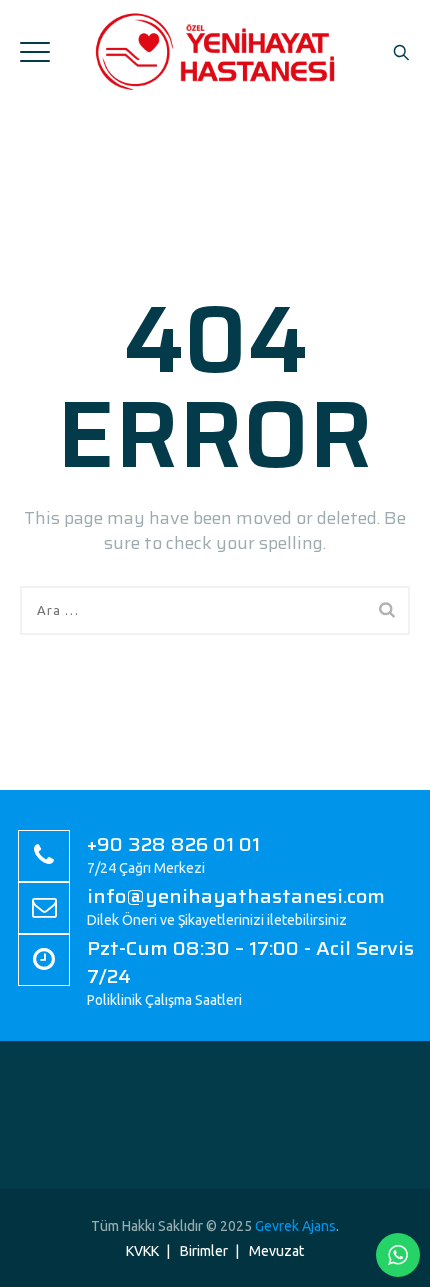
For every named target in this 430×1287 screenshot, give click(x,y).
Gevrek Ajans (295, 1226)
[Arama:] (215, 610)
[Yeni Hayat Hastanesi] (215, 51)
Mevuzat (276, 1251)
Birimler (204, 1251)
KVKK (142, 1251)
